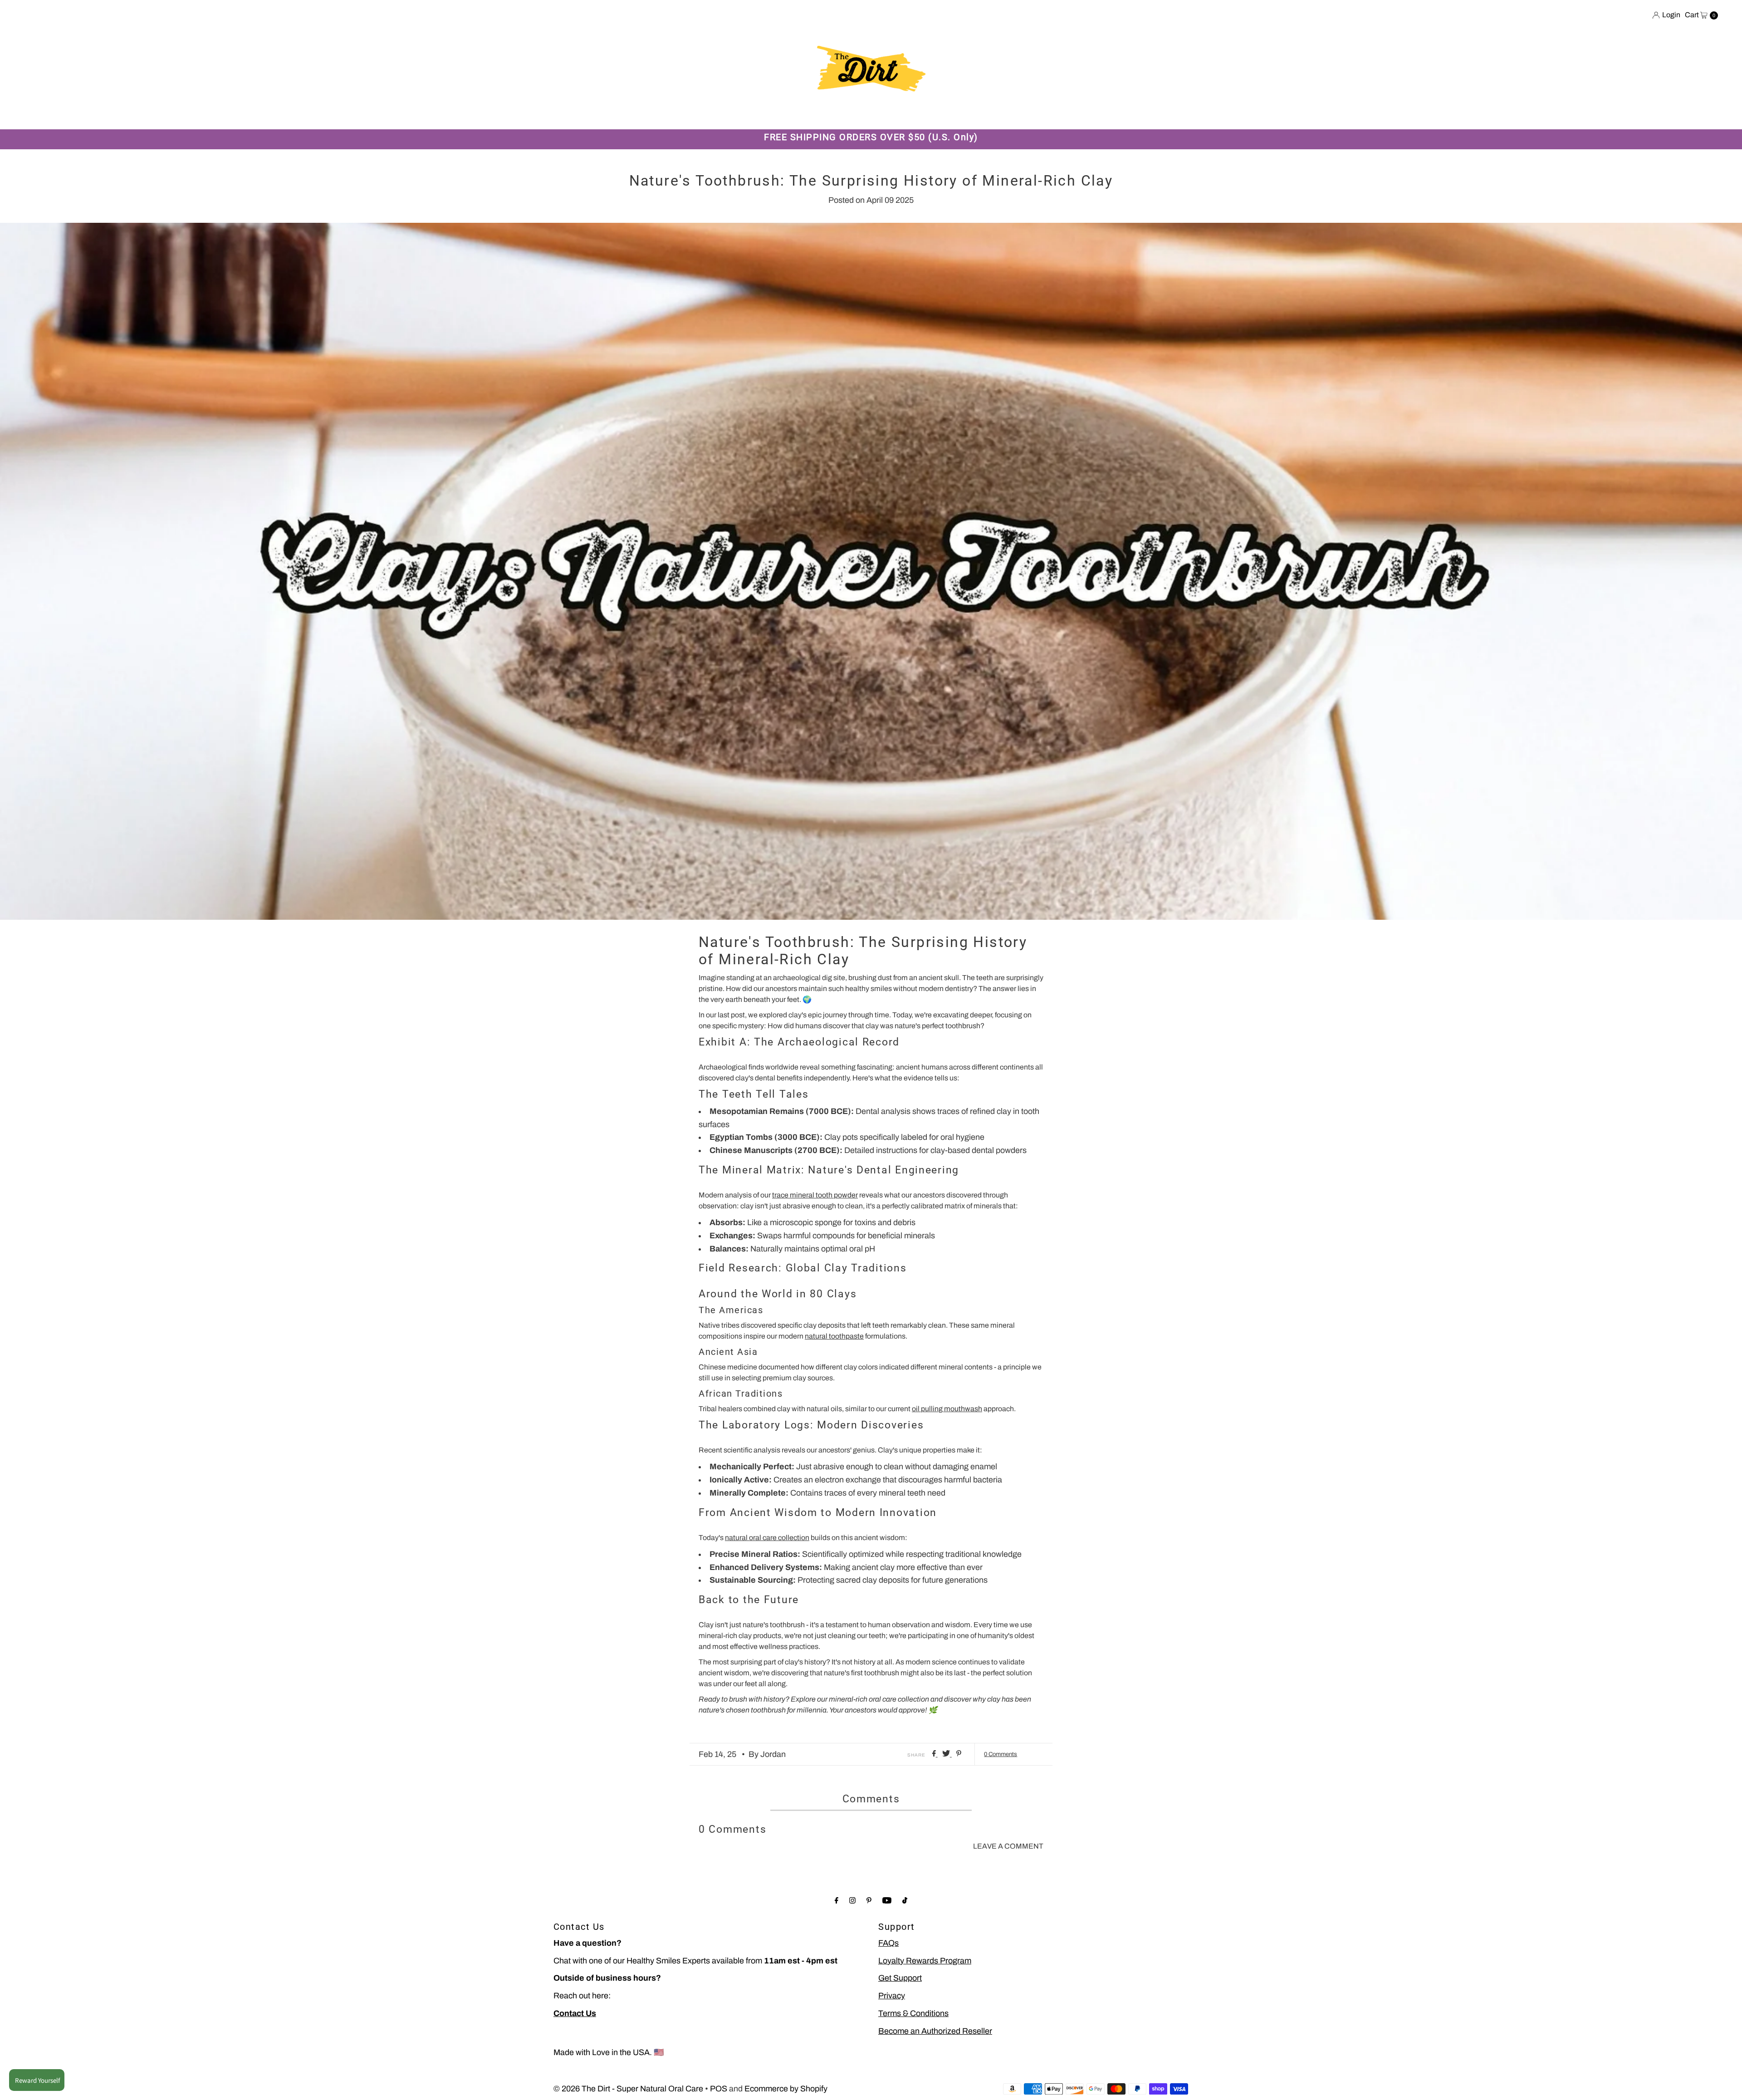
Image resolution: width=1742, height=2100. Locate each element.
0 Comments (1001, 1754)
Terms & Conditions (913, 2013)
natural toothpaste (834, 1336)
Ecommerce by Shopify (786, 2089)
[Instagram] (852, 1901)
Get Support (900, 1978)
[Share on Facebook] (935, 1754)
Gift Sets (713, 115)
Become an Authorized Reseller (935, 2031)
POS (719, 2089)
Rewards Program (776, 115)
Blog (831, 115)
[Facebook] (837, 1901)
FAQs (888, 1943)
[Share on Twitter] (947, 1754)
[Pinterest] (869, 1901)
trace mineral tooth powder (815, 1195)
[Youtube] (887, 1901)
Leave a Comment (1008, 1846)
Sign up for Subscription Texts (1076, 115)
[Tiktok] (905, 1901)
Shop (621, 115)
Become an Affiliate (970, 115)
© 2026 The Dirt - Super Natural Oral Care (628, 2089)
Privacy (892, 1996)
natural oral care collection (767, 1538)
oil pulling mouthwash (947, 1409)
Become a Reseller (887, 115)
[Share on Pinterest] (959, 1754)
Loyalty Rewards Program (925, 1961)
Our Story (664, 115)
